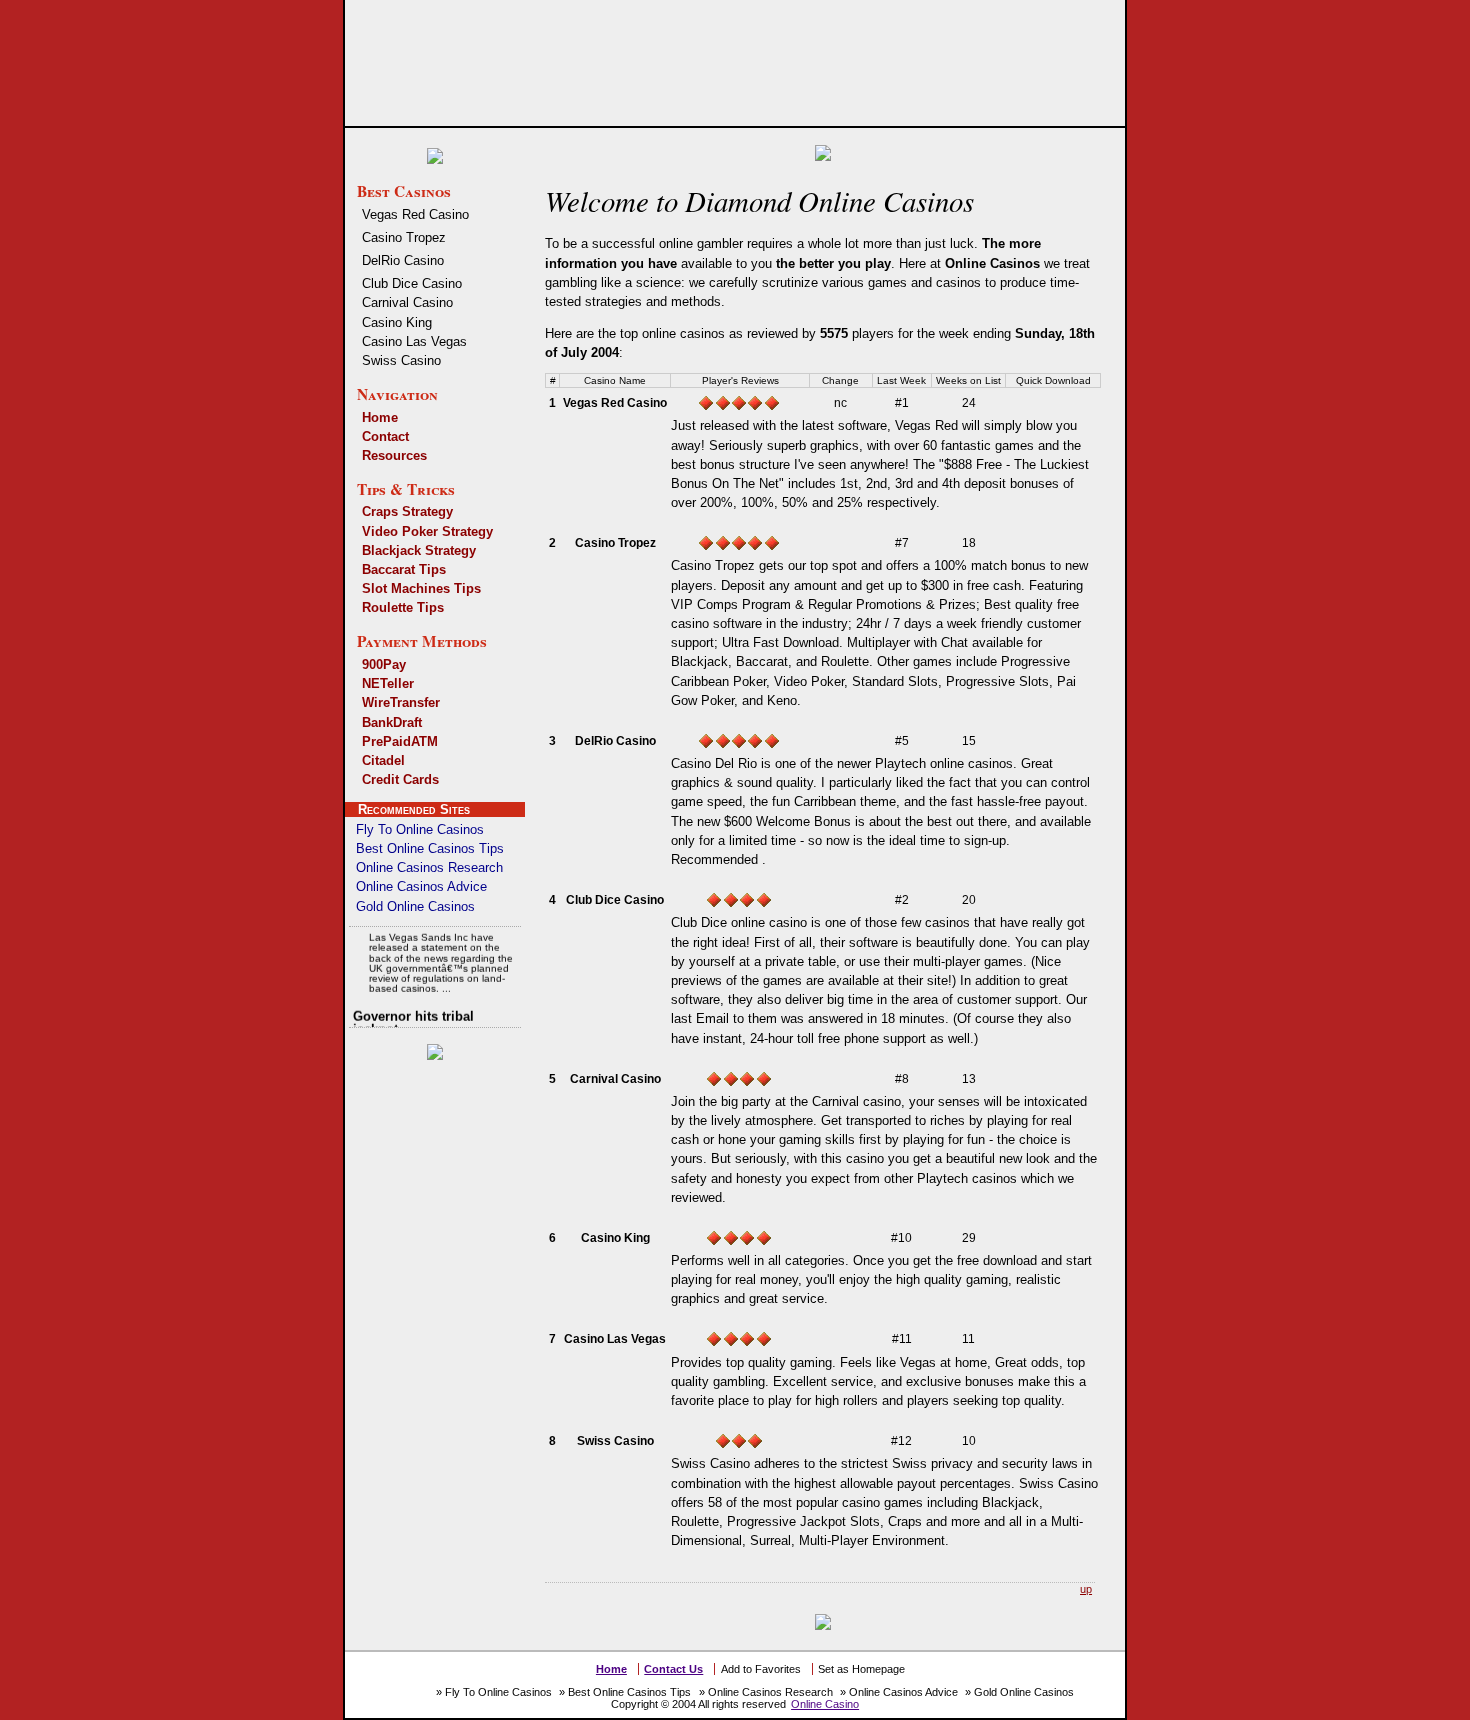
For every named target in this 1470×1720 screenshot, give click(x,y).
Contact (385, 436)
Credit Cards (400, 779)
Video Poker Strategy (427, 531)
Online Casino (825, 1704)
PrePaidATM (400, 741)
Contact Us (673, 1669)
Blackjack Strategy (419, 550)
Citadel (383, 760)
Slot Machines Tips (421, 588)
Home (380, 417)
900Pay (384, 664)
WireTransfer (401, 702)
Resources (394, 455)
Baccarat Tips (404, 569)
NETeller (388, 683)
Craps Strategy (407, 511)
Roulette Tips (403, 607)
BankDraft (392, 722)
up (1086, 1589)
